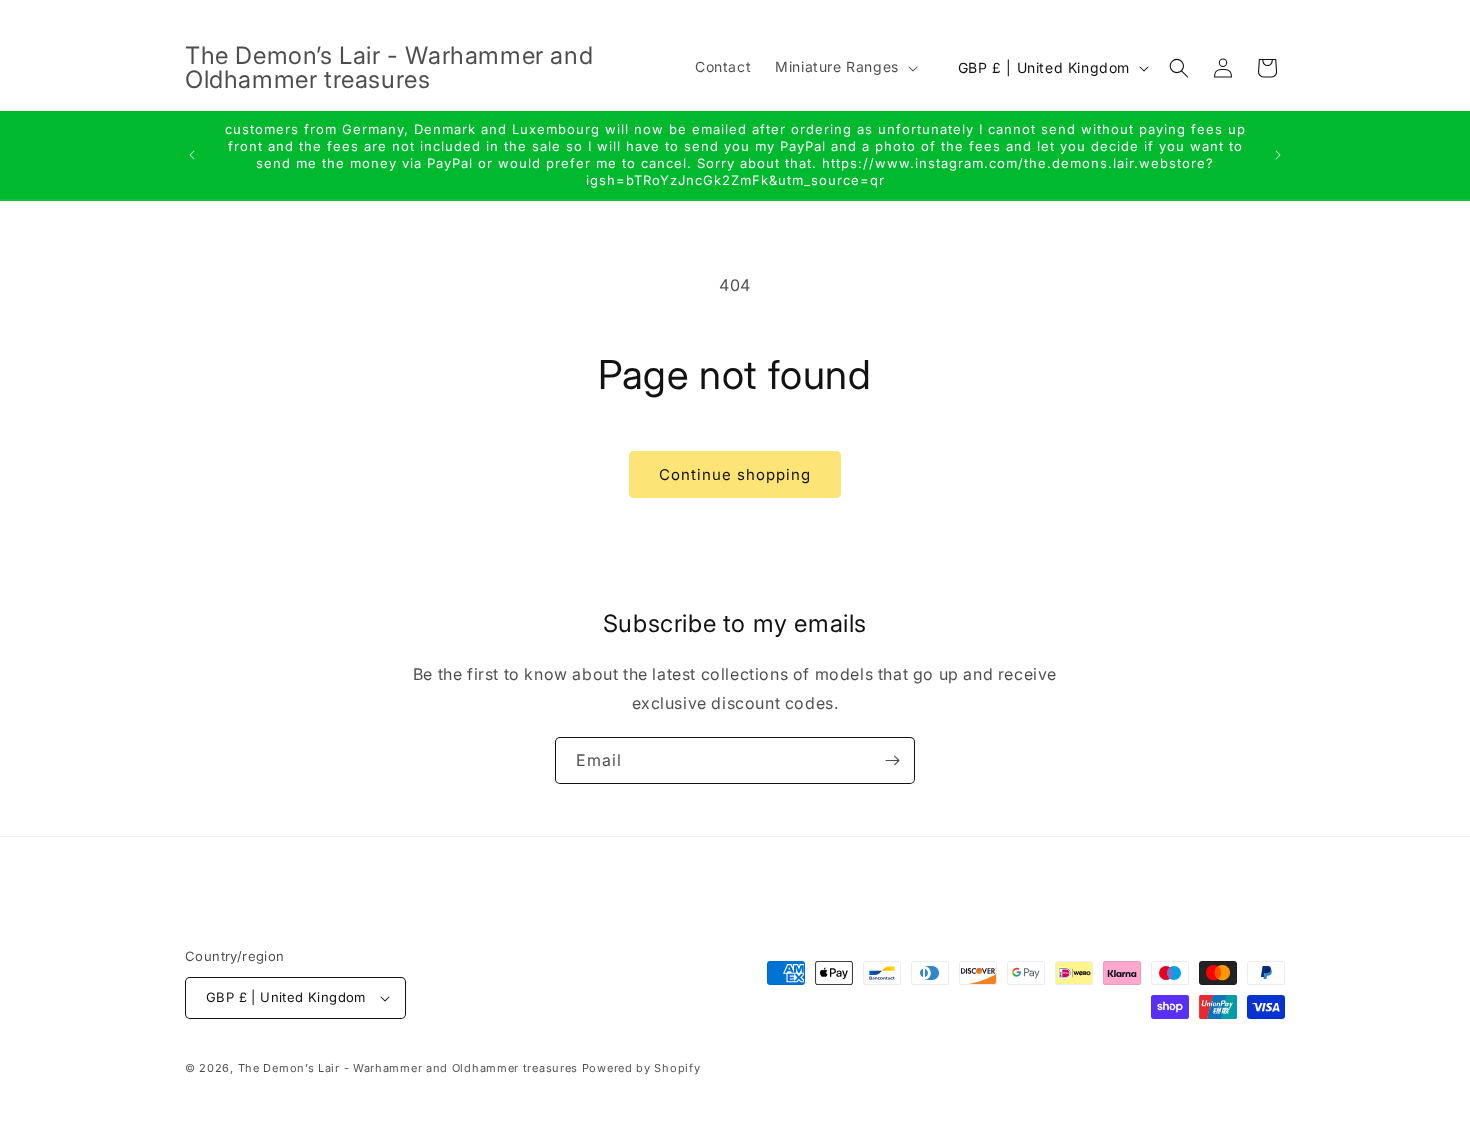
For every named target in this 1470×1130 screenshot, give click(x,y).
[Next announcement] (1278, 155)
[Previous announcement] (192, 155)
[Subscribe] (892, 760)
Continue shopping (735, 474)
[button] (844, 67)
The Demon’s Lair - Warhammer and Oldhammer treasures (408, 1068)
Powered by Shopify (641, 1068)
